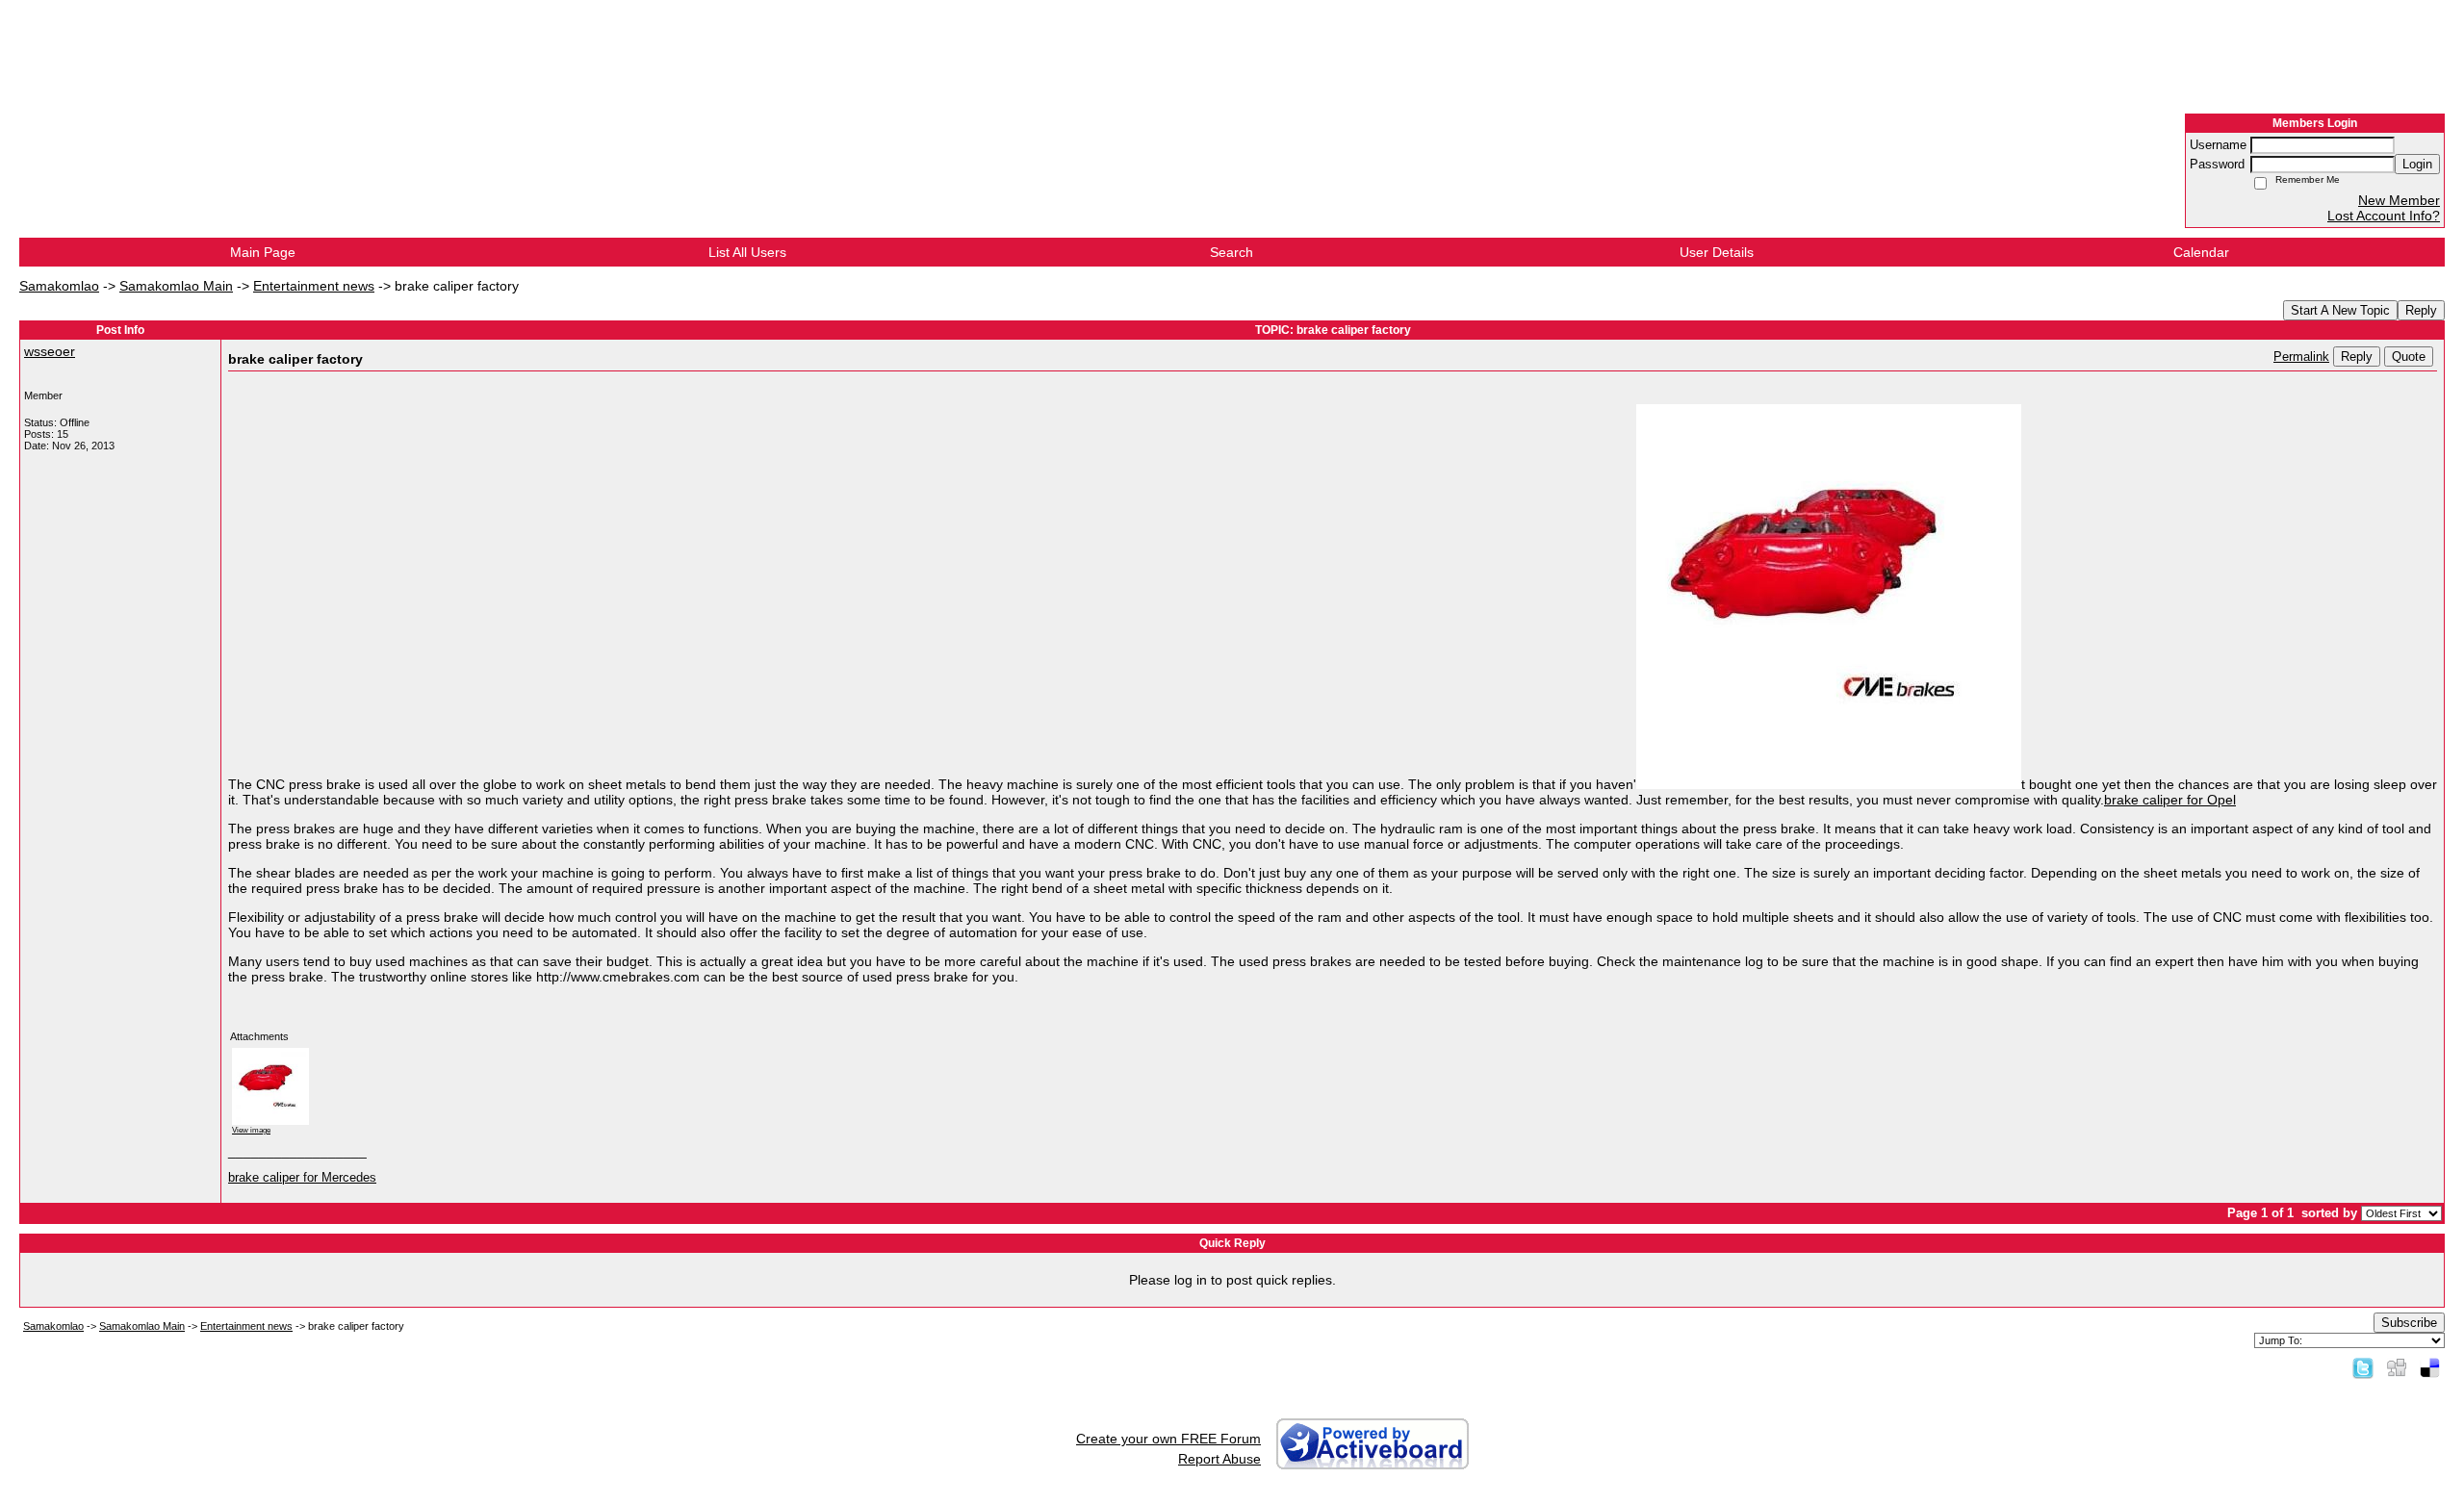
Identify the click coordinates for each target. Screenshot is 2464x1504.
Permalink (2301, 357)
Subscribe (2409, 1323)
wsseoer (50, 351)
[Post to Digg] (2397, 1367)
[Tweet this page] (2363, 1367)
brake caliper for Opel (2170, 800)
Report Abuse (1219, 1459)
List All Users (747, 252)
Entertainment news (314, 286)
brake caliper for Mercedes (302, 1178)
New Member (2399, 200)
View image (251, 1130)
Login (2417, 164)
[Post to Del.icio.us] (2430, 1367)
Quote (2409, 357)
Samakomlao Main (176, 286)
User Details (1717, 252)
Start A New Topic (2340, 310)
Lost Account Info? (2384, 216)
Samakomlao (59, 286)
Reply (2421, 310)
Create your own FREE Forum (1168, 1439)
